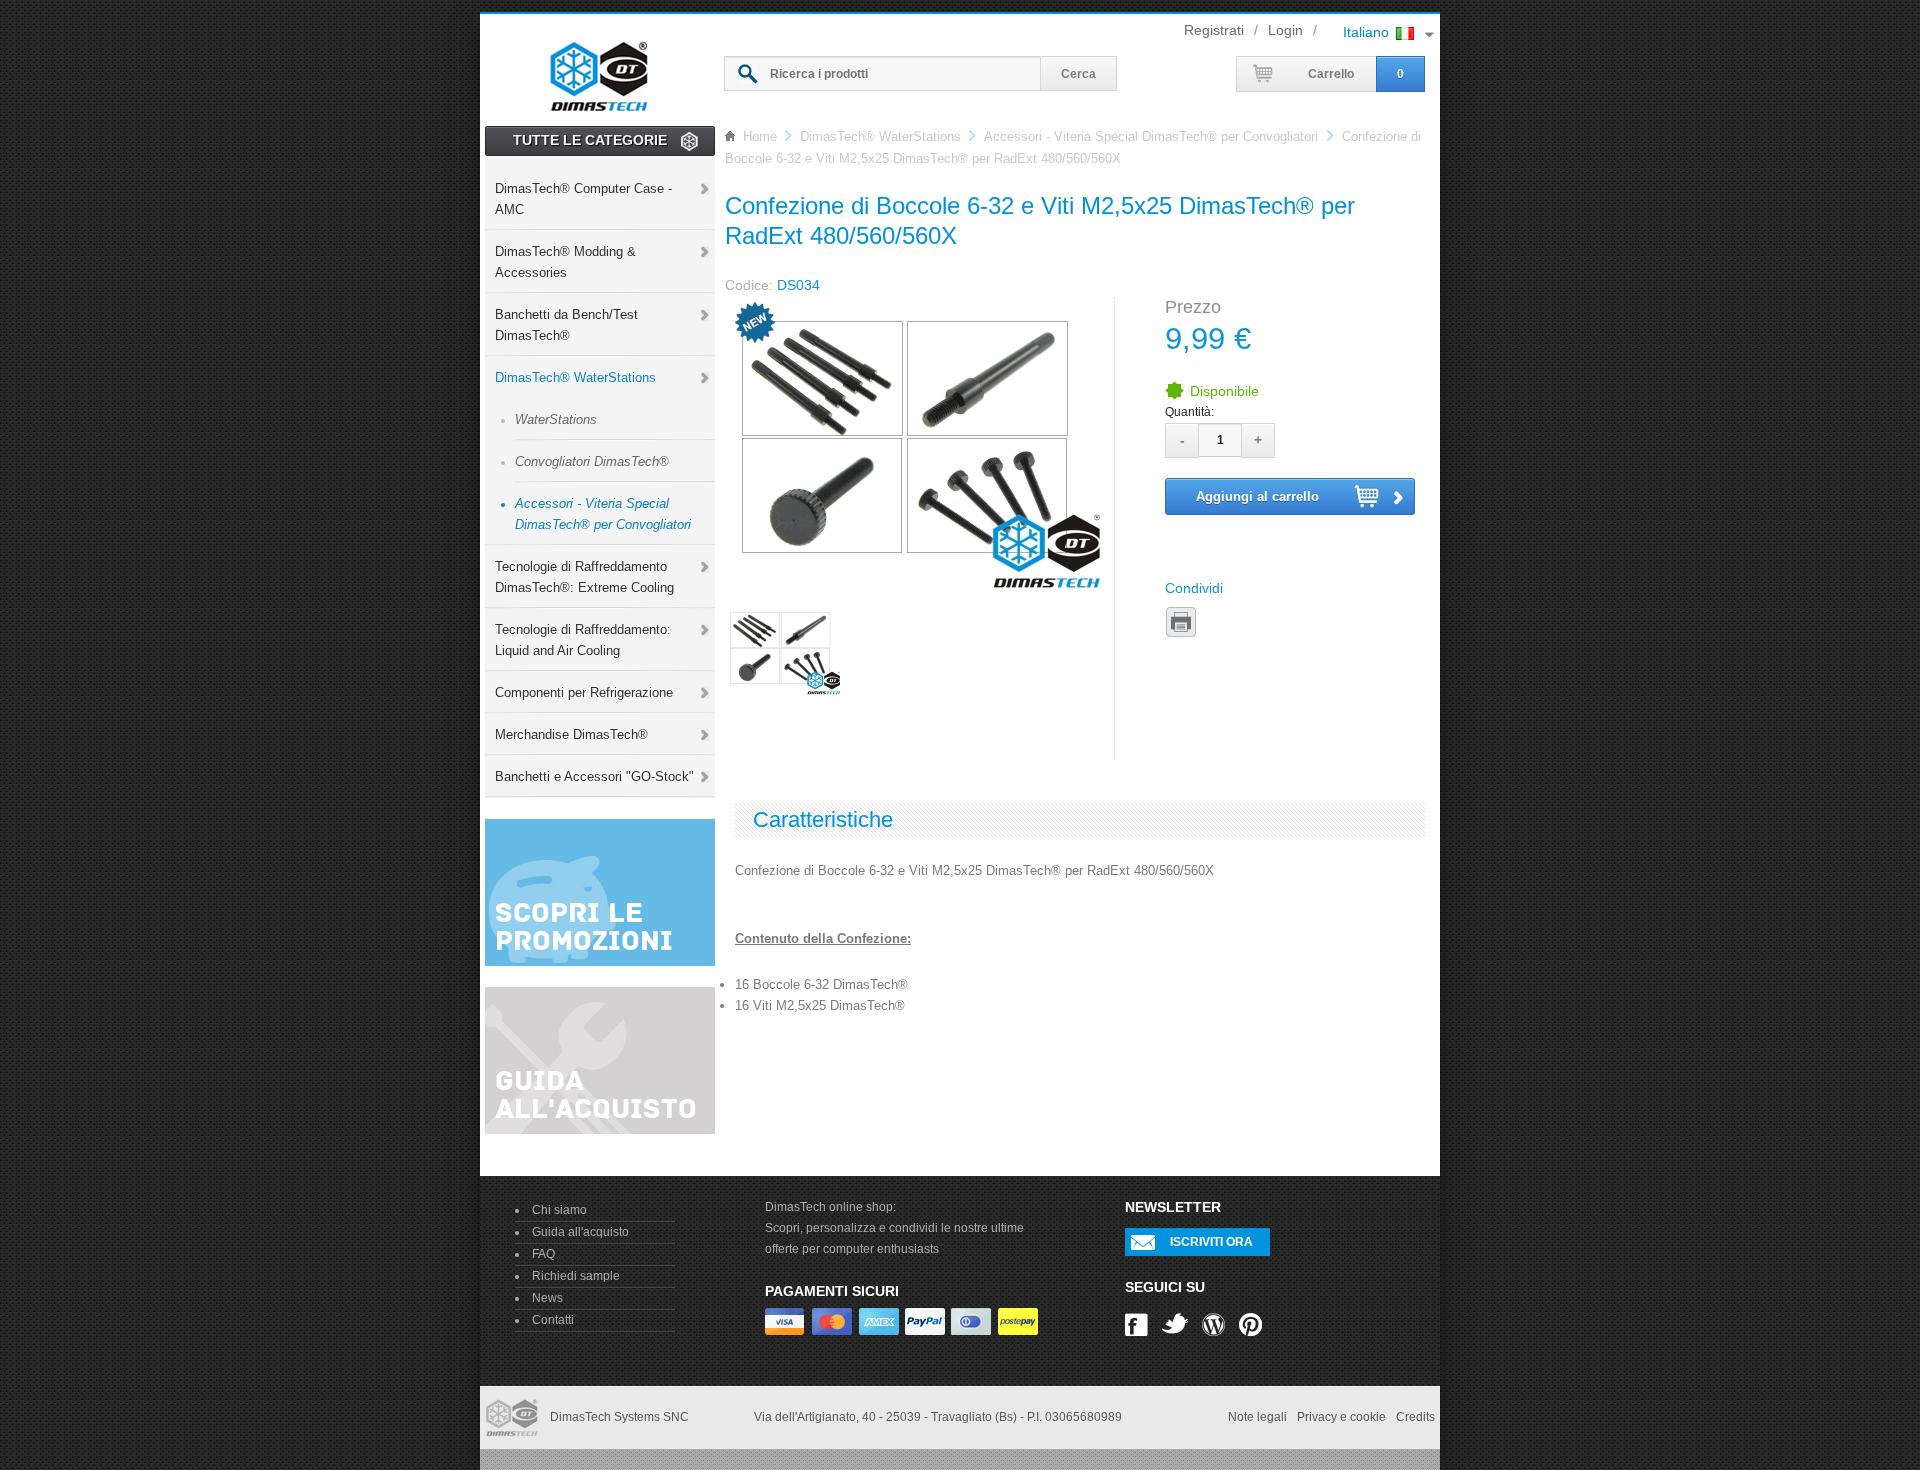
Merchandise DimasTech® (571, 734)
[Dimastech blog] (1213, 1323)
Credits (1415, 1417)
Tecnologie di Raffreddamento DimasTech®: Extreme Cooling (584, 577)
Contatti (553, 1320)
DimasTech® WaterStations (575, 377)
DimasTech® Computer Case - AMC (583, 199)
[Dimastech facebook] (1136, 1323)
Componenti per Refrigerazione (584, 692)
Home (760, 136)
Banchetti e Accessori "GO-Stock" (594, 776)
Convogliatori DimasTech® (592, 461)
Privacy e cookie (1341, 1417)
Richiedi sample (576, 1276)
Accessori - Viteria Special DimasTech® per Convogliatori (603, 514)
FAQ (543, 1254)
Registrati (1214, 30)
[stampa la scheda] (1181, 623)
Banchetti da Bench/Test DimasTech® (566, 325)
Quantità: (1189, 412)
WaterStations (556, 419)
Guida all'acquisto (580, 1232)
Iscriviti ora (1211, 1242)
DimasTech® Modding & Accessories (565, 262)
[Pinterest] (1250, 1323)
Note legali (1257, 1417)
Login (1285, 30)
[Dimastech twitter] (1175, 1323)
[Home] (599, 73)
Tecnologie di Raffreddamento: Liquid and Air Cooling (583, 640)
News (547, 1298)
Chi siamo (559, 1210)
